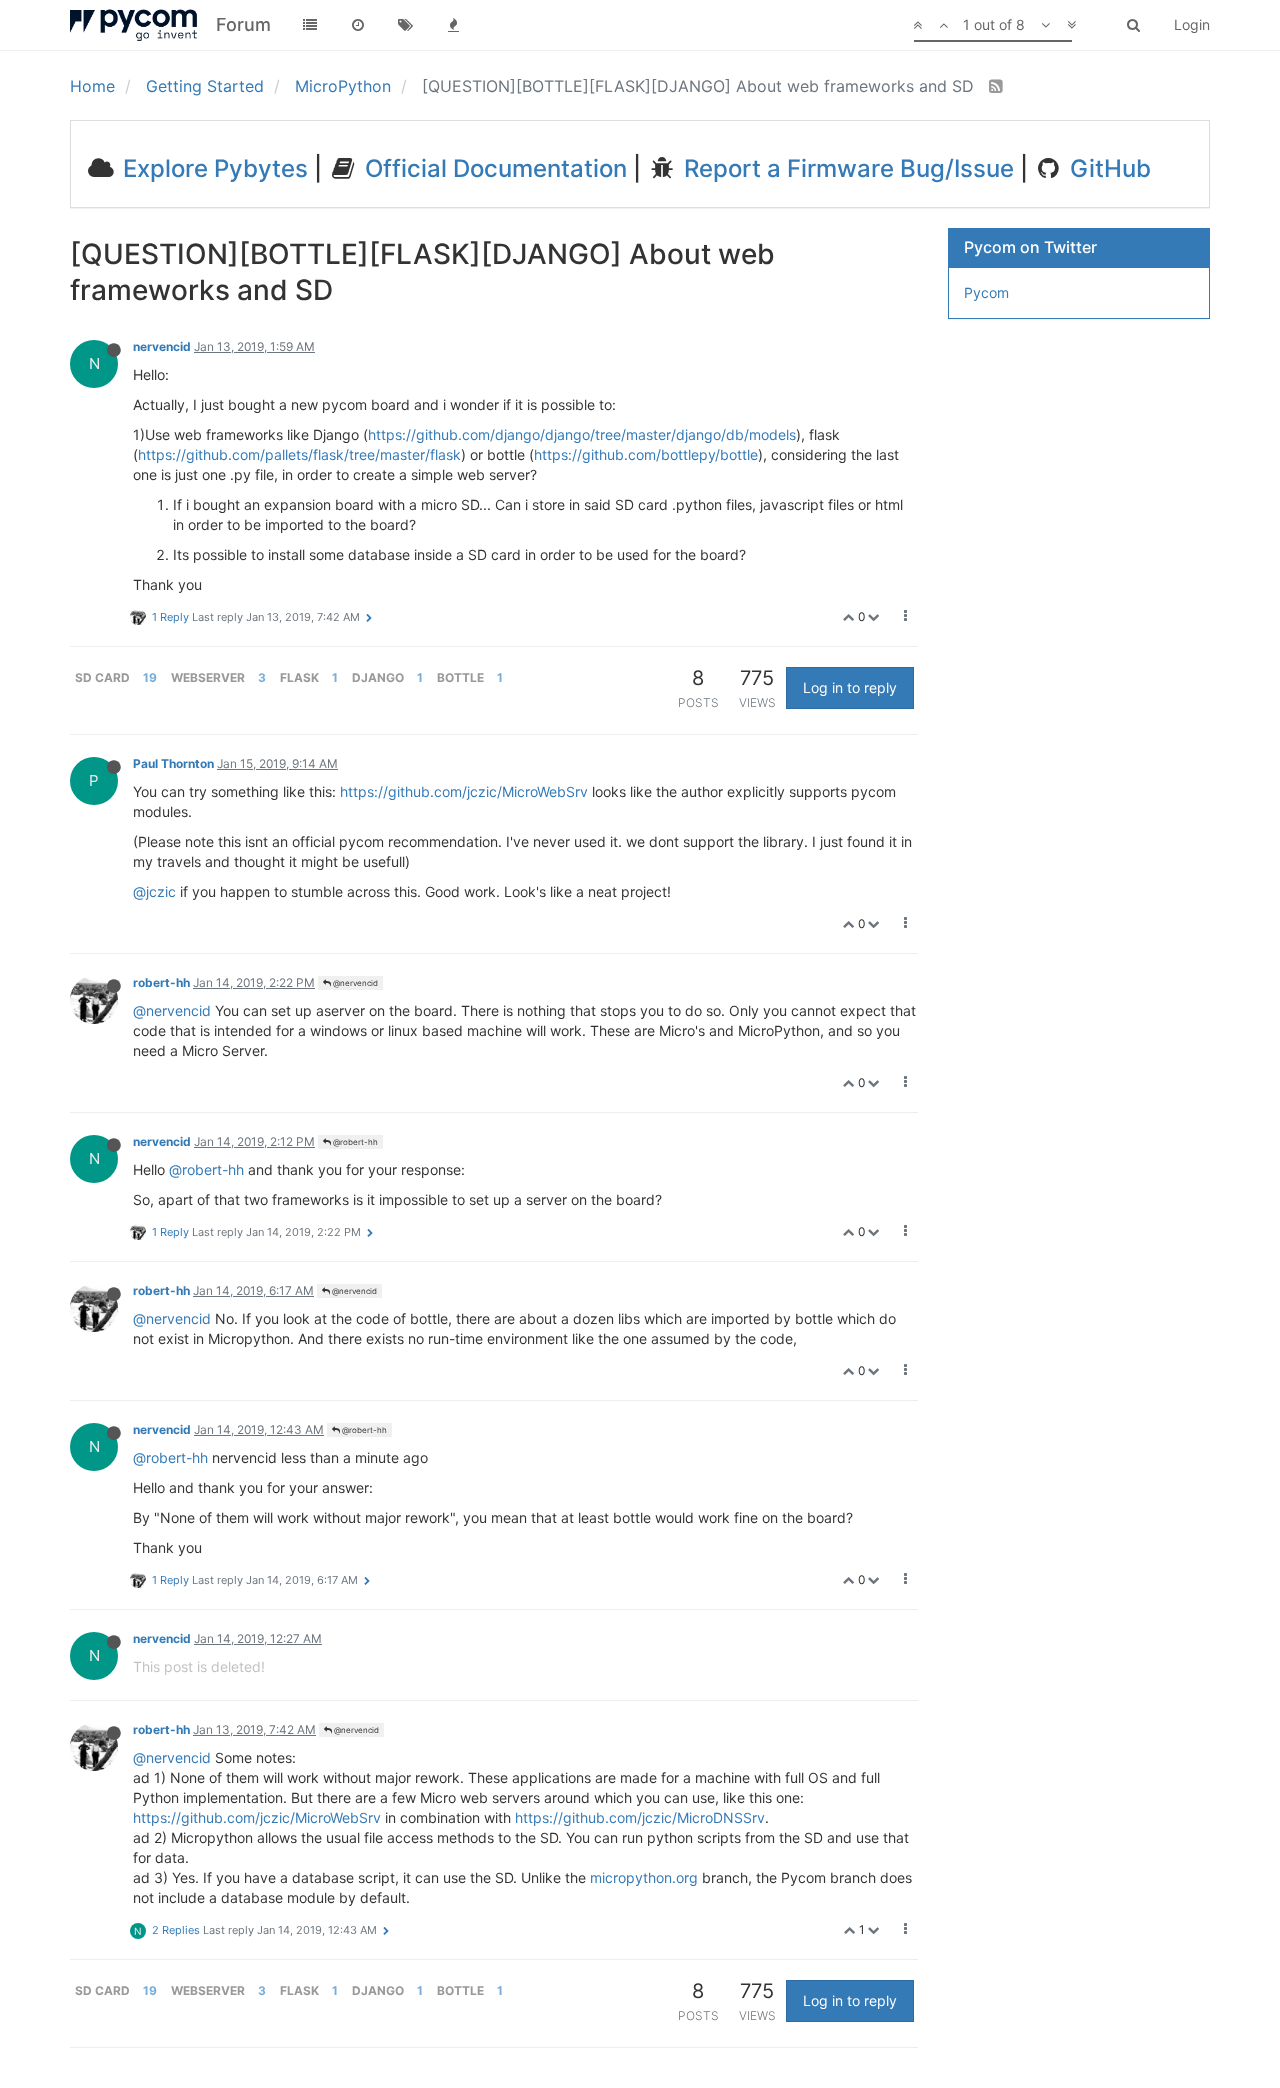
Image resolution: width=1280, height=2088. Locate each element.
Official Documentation (493, 168)
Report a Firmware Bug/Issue (846, 168)
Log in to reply (850, 687)
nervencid (162, 346)
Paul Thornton (173, 763)
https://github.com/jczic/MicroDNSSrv (640, 1817)
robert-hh (161, 982)
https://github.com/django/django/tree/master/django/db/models (582, 434)
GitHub (1107, 168)
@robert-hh (354, 1142)
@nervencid (354, 983)
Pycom (986, 292)
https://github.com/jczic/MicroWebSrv (464, 791)
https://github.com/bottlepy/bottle (646, 454)
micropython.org (644, 1877)
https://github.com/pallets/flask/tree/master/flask (299, 454)
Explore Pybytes (212, 168)
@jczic (154, 891)
